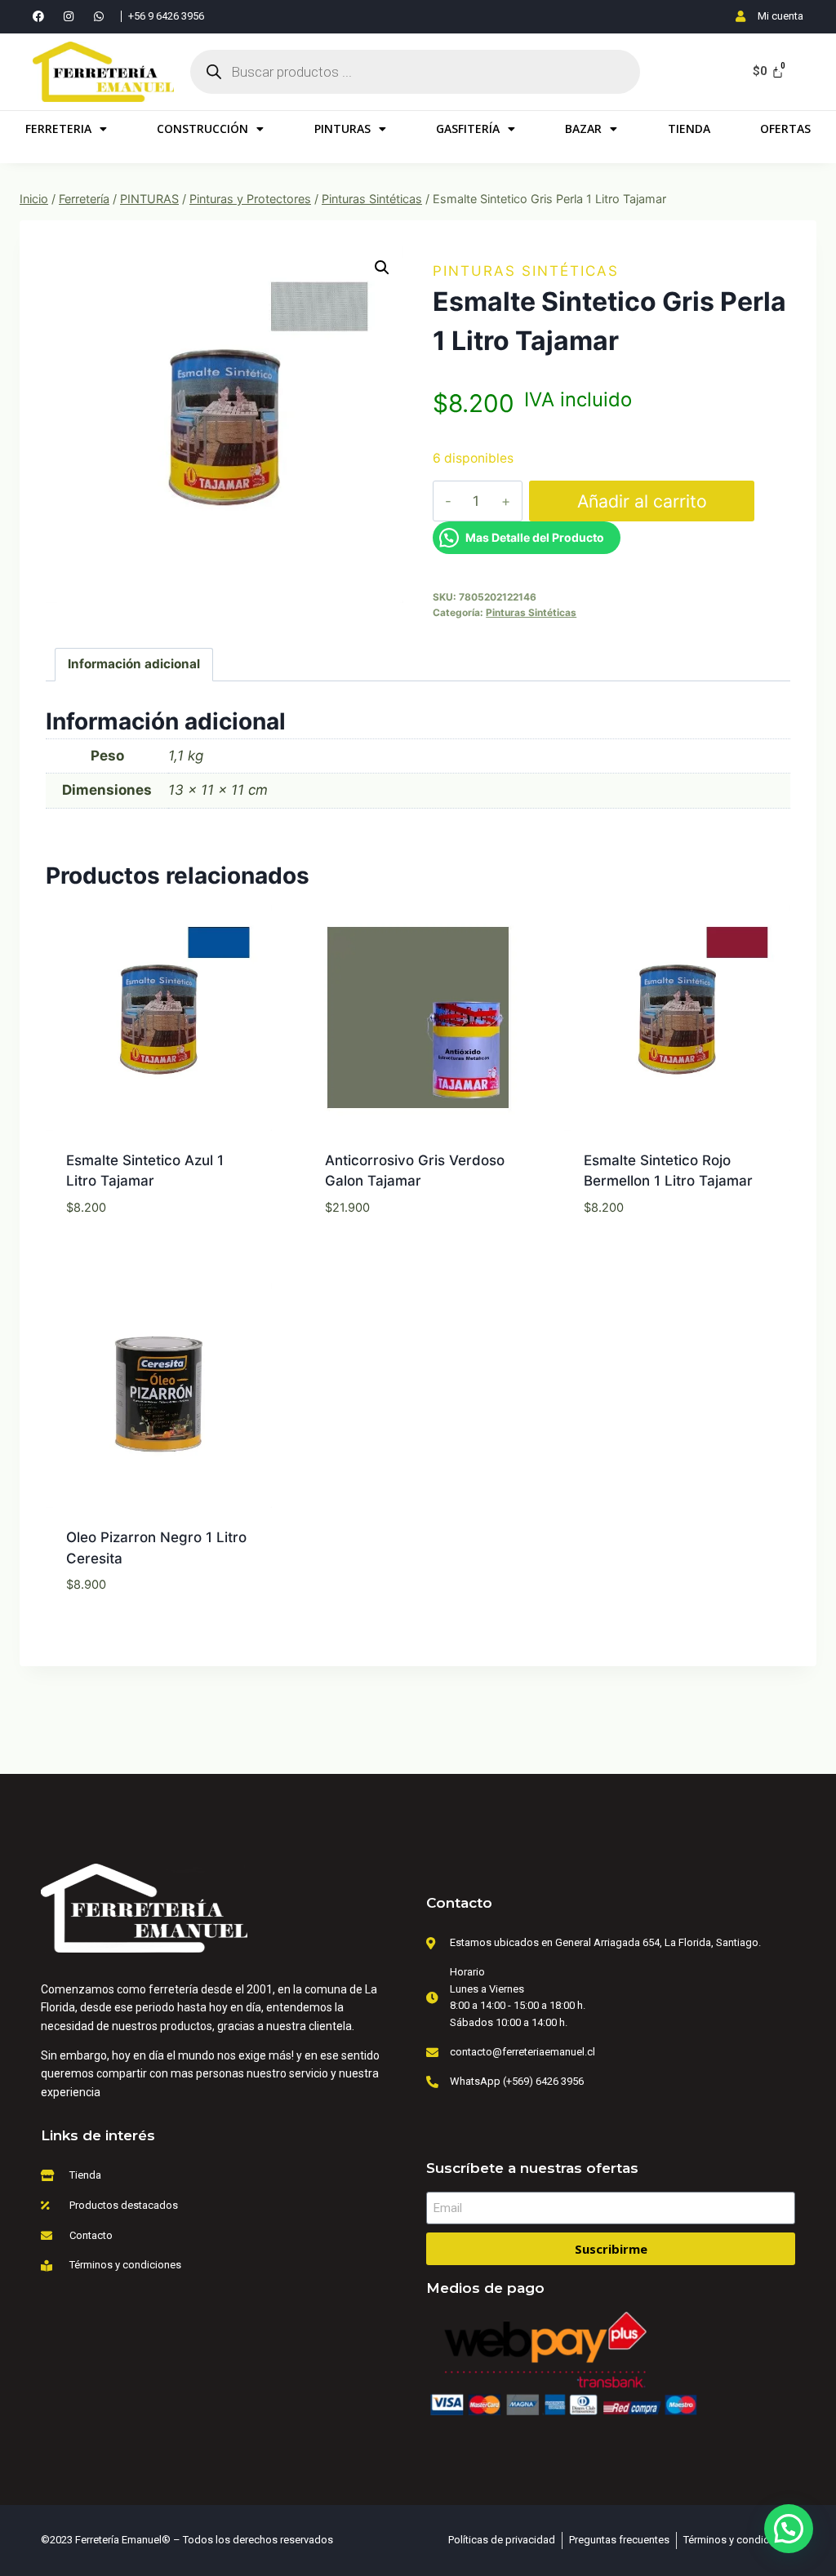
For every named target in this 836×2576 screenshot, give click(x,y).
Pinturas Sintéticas (526, 271)
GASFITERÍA (468, 129)
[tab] (134, 665)
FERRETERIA (58, 129)
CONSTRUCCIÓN (202, 129)
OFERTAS (785, 129)
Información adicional (134, 664)
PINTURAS (342, 129)
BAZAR (583, 129)
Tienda (689, 129)
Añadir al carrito (642, 501)
